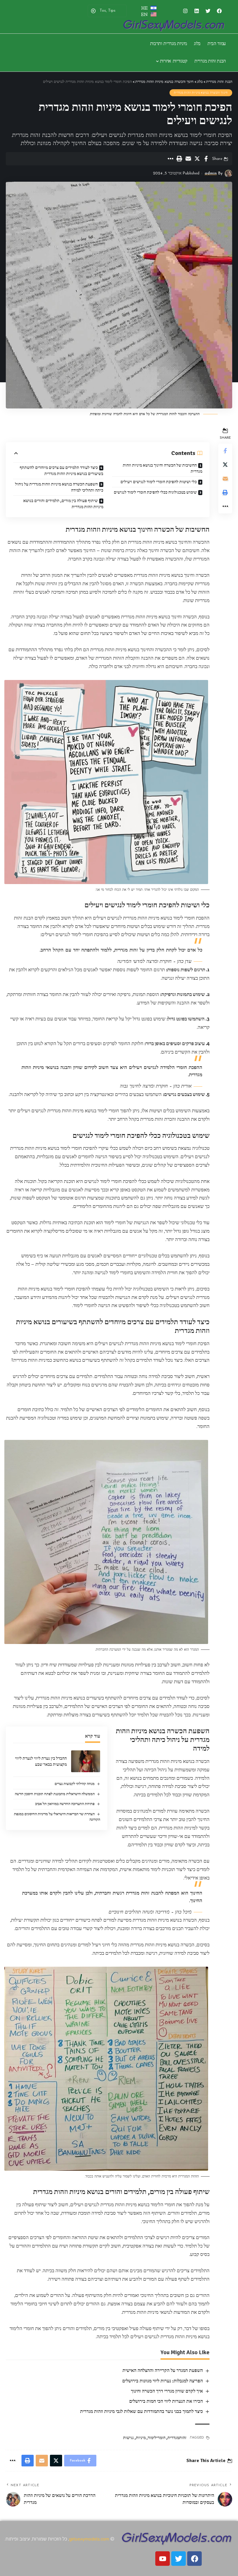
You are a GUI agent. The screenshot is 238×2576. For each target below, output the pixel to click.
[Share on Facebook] (206, 159)
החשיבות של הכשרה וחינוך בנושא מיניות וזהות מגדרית (163, 468)
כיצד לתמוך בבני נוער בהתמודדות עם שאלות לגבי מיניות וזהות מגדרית (141, 2411)
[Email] (188, 159)
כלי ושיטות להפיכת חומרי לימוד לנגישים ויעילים (159, 482)
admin (211, 173)
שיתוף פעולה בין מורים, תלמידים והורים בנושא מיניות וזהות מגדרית (63, 504)
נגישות (128, 2438)
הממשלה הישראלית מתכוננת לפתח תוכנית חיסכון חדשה (55, 1794)
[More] (170, 159)
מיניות (141, 2438)
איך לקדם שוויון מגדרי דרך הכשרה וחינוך (167, 2391)
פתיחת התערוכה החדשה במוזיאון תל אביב (65, 1804)
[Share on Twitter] (197, 159)
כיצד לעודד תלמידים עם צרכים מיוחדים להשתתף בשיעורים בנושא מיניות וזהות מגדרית (62, 471)
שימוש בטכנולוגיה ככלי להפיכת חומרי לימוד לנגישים (155, 492)
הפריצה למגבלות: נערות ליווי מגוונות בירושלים (163, 2381)
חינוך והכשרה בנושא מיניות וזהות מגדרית (201, 93)
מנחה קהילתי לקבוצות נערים (75, 1784)
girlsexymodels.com (89, 2539)
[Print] (179, 159)
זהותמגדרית (177, 2438)
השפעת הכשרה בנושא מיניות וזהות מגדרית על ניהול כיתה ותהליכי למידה (59, 487)
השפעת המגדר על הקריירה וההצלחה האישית (163, 2370)
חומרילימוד (157, 2438)
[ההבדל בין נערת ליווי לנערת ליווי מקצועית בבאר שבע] (86, 1761)
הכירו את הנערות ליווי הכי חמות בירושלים (166, 2401)
